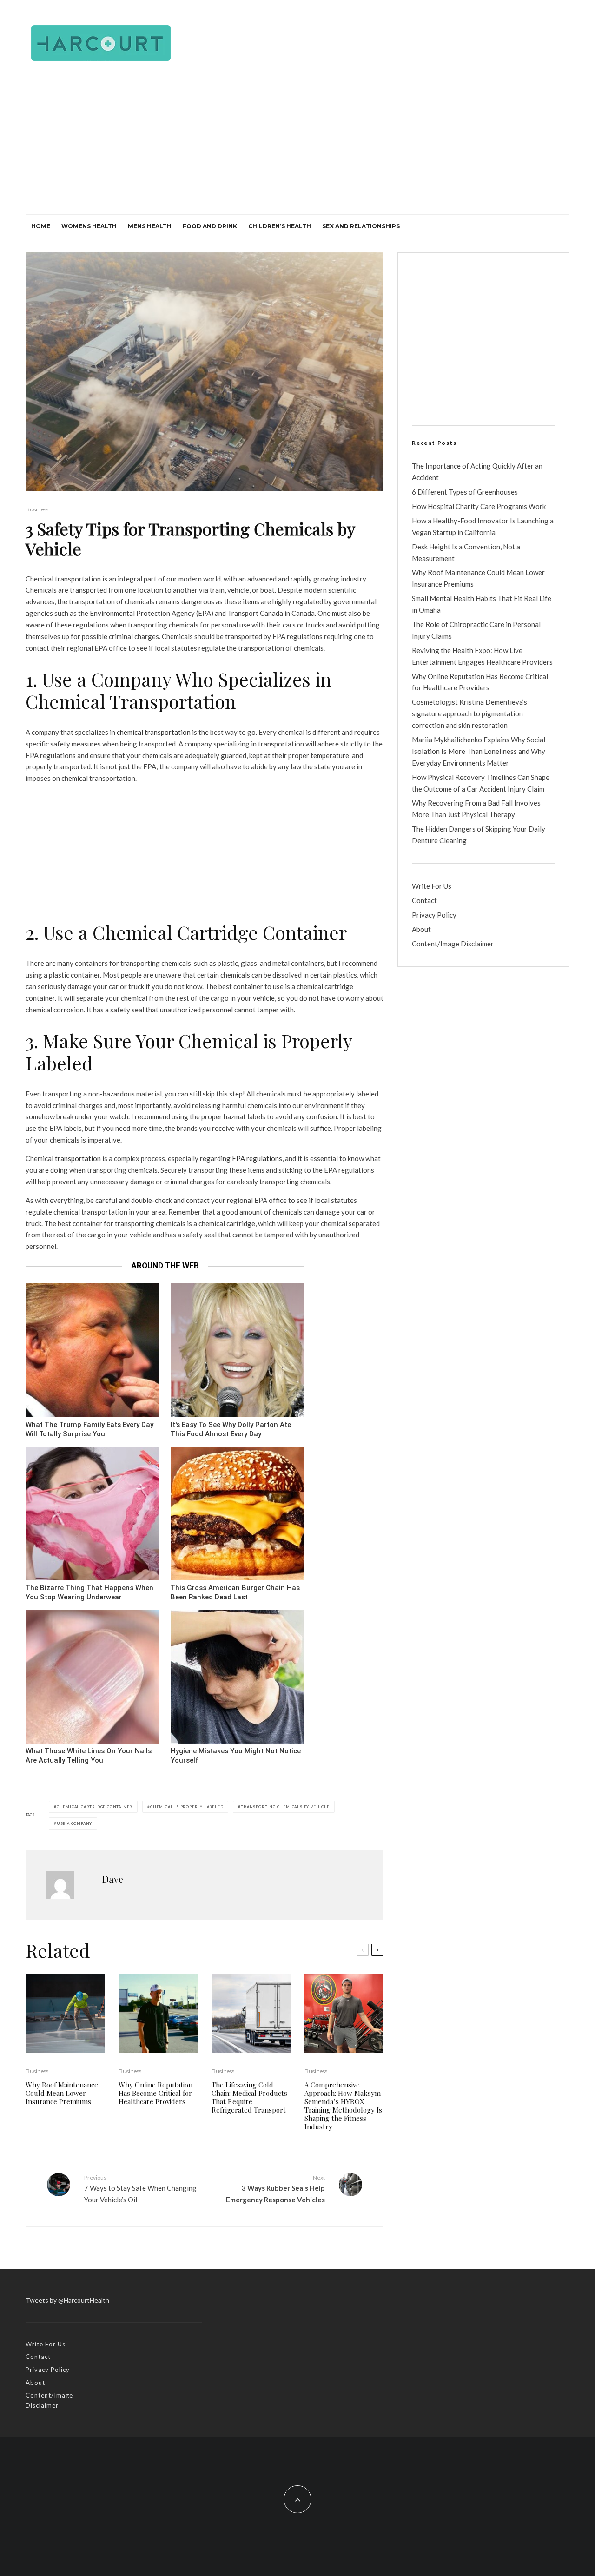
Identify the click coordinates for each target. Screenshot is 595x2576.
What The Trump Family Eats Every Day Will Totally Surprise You (89, 1430)
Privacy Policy (434, 915)
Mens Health (150, 226)
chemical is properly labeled (187, 1807)
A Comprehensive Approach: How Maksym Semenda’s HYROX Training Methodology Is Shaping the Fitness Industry (343, 2106)
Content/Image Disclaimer (453, 944)
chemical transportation (153, 732)
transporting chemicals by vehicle (285, 1807)
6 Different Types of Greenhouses (465, 492)
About (421, 929)
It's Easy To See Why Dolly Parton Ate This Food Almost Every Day (231, 1430)
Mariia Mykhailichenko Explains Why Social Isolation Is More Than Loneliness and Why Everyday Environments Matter (479, 751)
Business (37, 509)
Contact (424, 900)
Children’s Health (280, 226)
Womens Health (89, 226)
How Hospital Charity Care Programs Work (479, 506)
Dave (113, 1879)
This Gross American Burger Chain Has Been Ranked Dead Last (235, 1593)
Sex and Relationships (361, 226)
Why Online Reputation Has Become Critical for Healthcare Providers (155, 2093)
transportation (77, 1158)
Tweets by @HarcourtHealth (67, 2300)
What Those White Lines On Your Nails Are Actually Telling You (89, 1756)
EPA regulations (257, 1158)
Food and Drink (210, 226)
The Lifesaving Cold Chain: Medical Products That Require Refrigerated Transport (249, 2097)
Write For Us (432, 886)
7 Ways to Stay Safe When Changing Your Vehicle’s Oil (140, 2189)
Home (41, 226)
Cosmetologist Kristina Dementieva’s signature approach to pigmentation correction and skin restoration (469, 713)
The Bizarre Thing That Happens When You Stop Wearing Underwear (89, 1593)
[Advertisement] (297, 145)
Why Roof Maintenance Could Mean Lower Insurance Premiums (62, 2093)
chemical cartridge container (95, 1807)
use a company (74, 1823)
